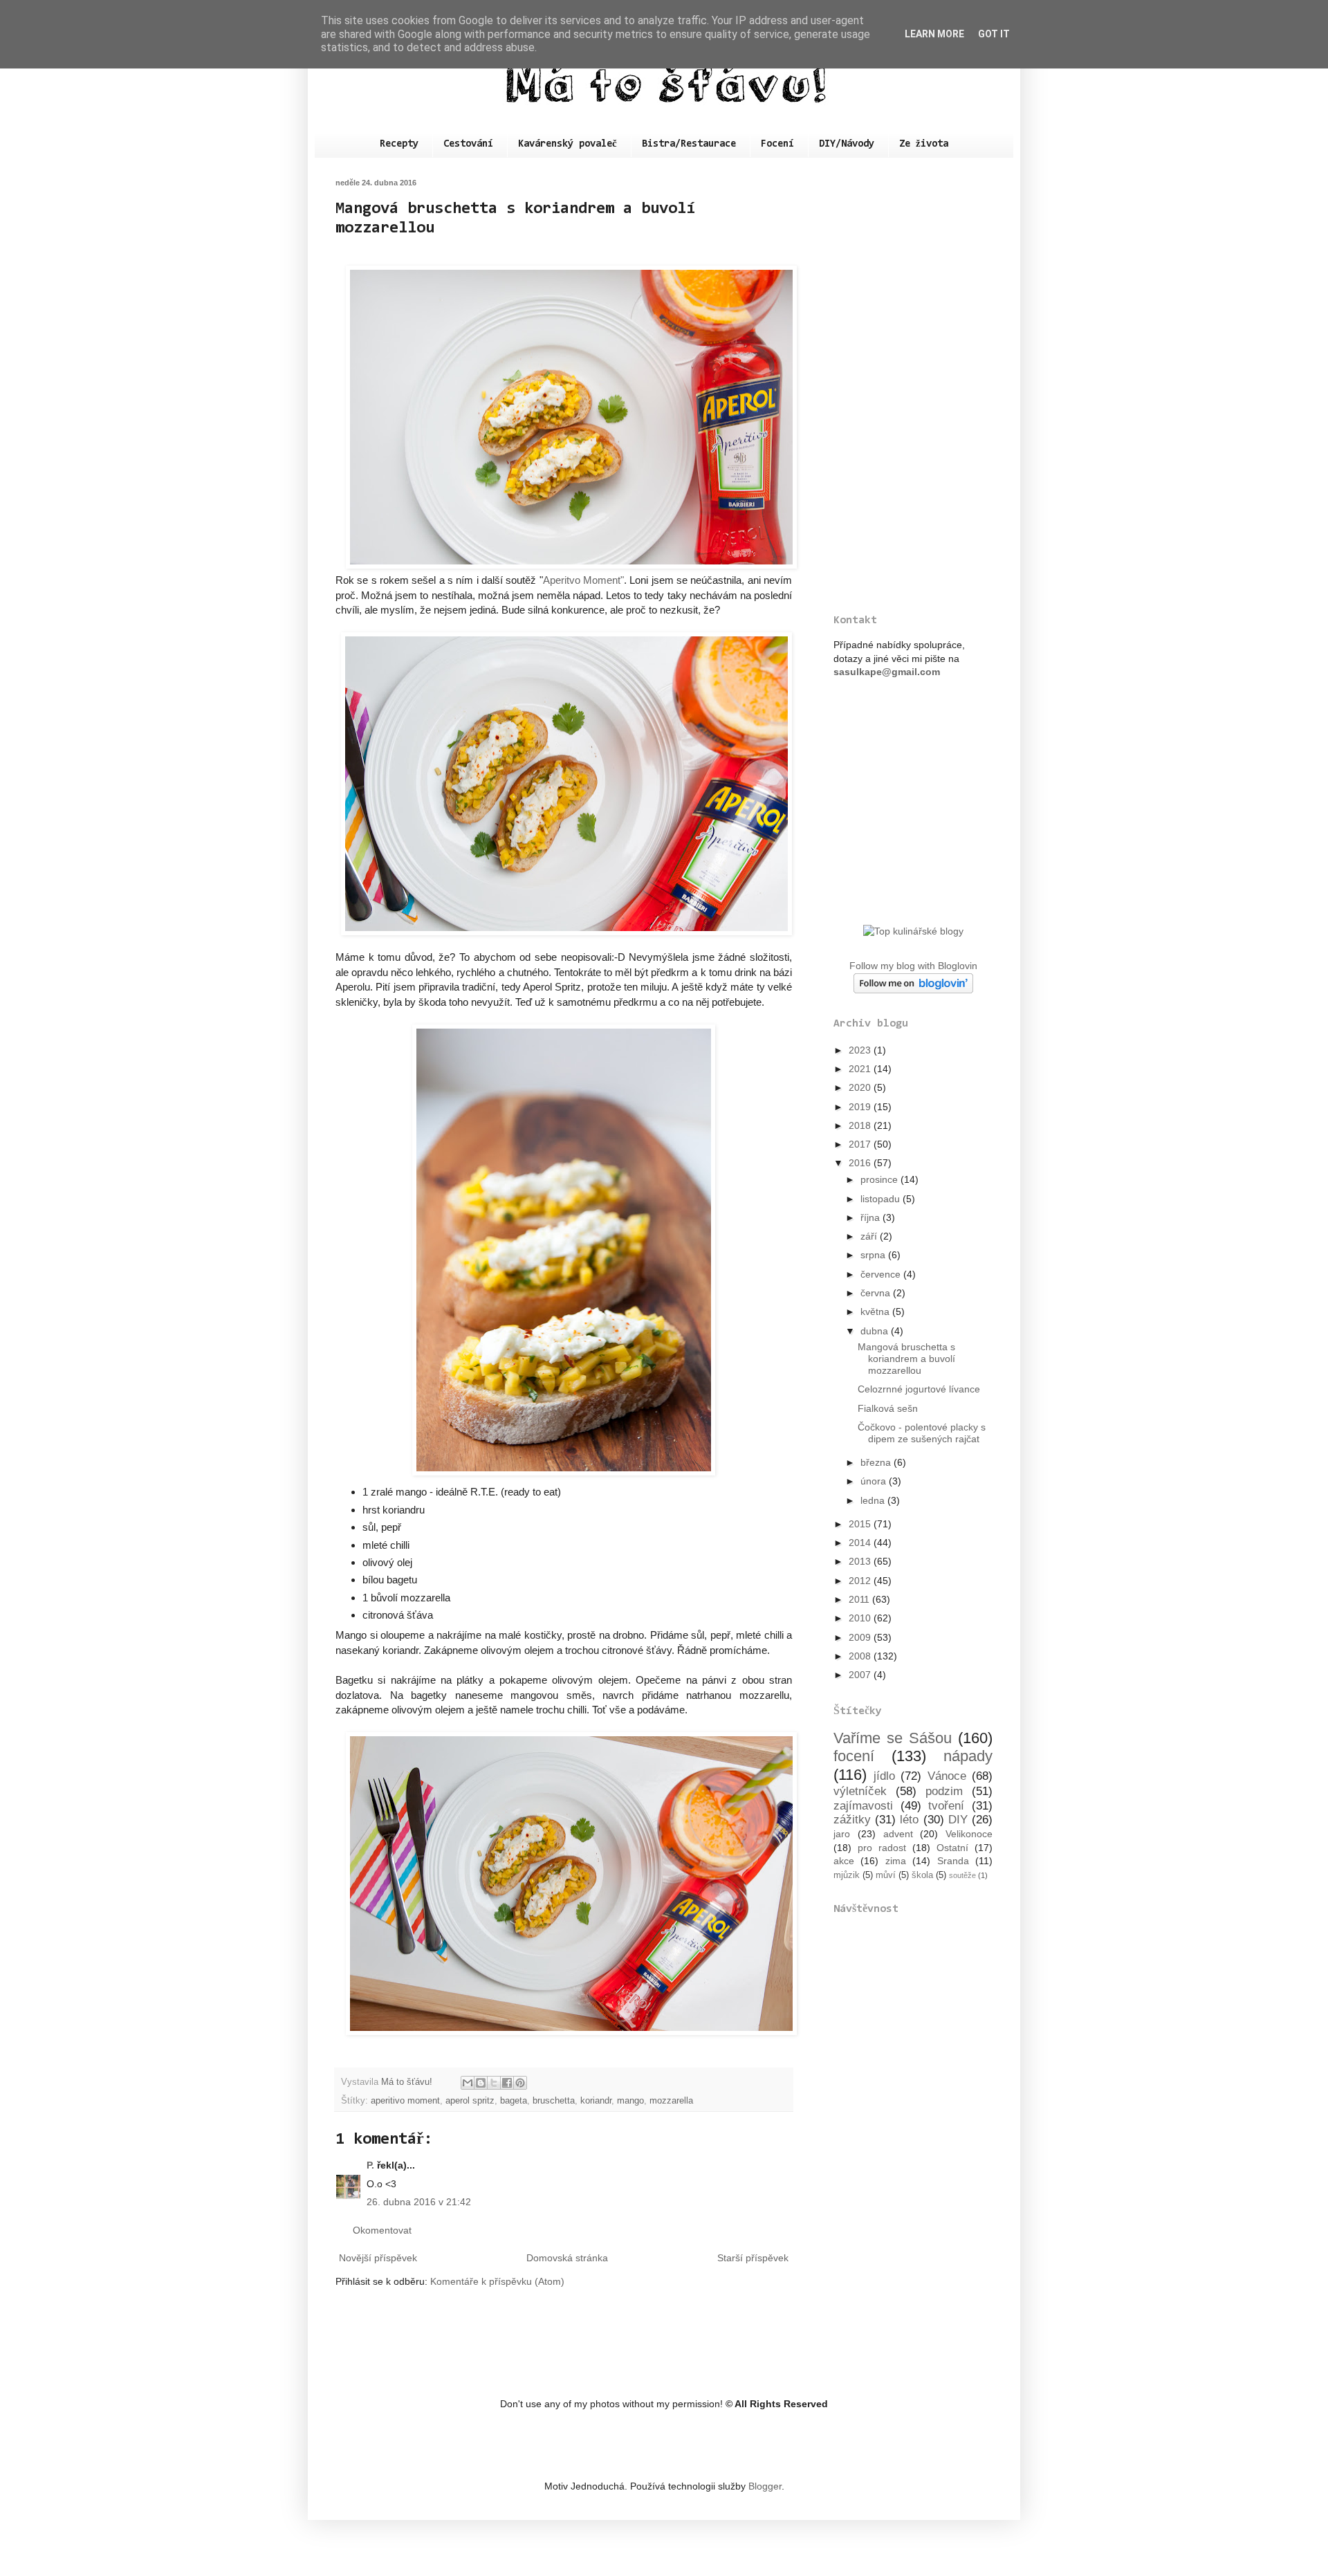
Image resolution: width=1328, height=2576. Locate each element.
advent (898, 1834)
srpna (874, 1255)
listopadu (882, 1199)
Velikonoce (969, 1834)
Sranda (953, 1861)
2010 (861, 1618)
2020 (861, 1087)
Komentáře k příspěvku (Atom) (497, 2281)
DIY (958, 1820)
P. (370, 2165)
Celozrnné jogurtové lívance (919, 1389)
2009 (861, 1637)
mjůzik (847, 1875)
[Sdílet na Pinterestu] (520, 2083)
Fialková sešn (888, 1408)
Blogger (765, 2486)
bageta (514, 2101)
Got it (994, 34)
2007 (861, 1675)
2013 (861, 1561)
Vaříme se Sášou (893, 1738)
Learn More (934, 34)
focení (854, 1756)
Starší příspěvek (753, 2258)
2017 (861, 1144)
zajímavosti (863, 1806)
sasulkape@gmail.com (887, 672)
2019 (861, 1107)
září (870, 1236)
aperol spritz (470, 2101)
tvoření (946, 1806)
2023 (861, 1050)
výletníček (860, 1791)
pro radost (882, 1848)
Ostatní (952, 1848)
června (877, 1293)
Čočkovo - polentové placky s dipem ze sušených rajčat (922, 1433)
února (875, 1481)
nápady (968, 1756)
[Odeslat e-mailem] (468, 2083)
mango (630, 2101)
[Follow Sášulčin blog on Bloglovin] (913, 990)
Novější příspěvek (378, 2258)
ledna (874, 1500)
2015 (861, 1524)
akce (844, 1861)
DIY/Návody (847, 144)
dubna (876, 1331)
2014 (861, 1543)
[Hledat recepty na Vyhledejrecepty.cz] (913, 931)
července (882, 1274)
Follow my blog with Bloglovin (913, 966)
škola (922, 1875)
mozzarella (671, 2101)
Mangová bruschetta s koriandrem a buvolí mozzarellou (906, 1359)
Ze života (924, 144)
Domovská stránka (567, 2258)
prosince (880, 1179)
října (871, 1217)
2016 (861, 1163)
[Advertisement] (913, 386)
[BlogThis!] (481, 2083)
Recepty (399, 144)
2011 (860, 1599)
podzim (944, 1791)
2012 (861, 1581)
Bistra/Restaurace (689, 144)
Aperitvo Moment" (583, 580)
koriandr (596, 2101)
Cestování (468, 144)
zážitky (852, 1820)
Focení (777, 144)
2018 (861, 1125)
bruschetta (554, 2101)
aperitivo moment (405, 2101)
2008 (861, 1656)
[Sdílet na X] (494, 2083)
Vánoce (947, 1776)
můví (886, 1875)
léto (909, 1820)
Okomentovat (382, 2230)
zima (896, 1861)
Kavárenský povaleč (568, 144)
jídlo (884, 1776)
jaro (842, 1834)
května (876, 1312)
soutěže (962, 1875)
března (877, 1462)
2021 (861, 1069)
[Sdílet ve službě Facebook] (507, 2083)
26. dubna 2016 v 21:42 (419, 2202)
